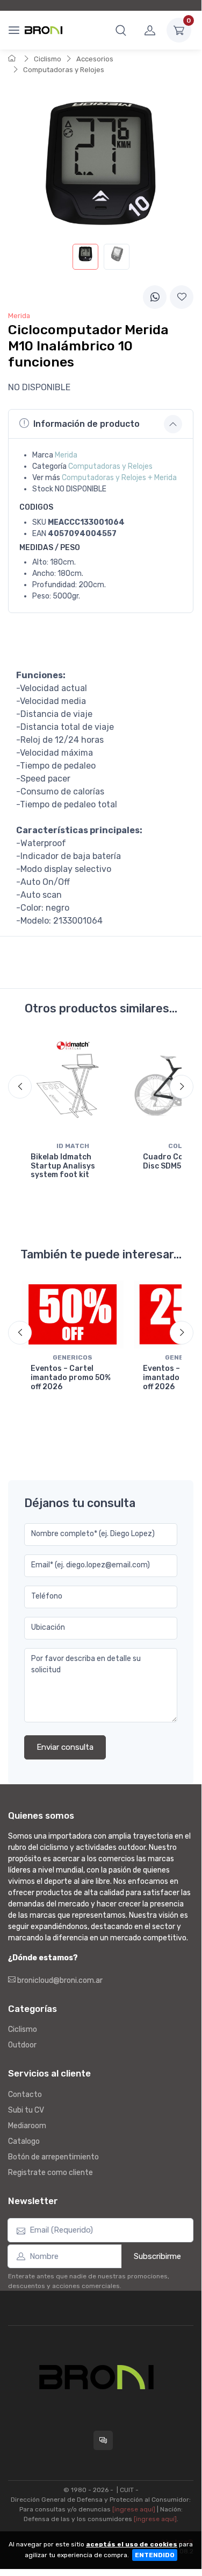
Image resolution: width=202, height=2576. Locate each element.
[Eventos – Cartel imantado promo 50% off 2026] (73, 1314)
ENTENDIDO (155, 2555)
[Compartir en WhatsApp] (155, 297)
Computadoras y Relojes (64, 70)
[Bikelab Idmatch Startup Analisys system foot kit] (73, 1086)
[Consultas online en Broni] (103, 2440)
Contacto (25, 2095)
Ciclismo (48, 59)
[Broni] (44, 30)
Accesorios (95, 59)
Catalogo (24, 2141)
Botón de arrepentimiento (53, 2157)
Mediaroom (27, 2126)
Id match (73, 1146)
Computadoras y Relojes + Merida (119, 478)
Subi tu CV (26, 2110)
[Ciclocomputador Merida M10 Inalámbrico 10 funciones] (85, 257)
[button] (121, 30)
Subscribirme (157, 2256)
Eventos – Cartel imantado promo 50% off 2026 (71, 1378)
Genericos (73, 1357)
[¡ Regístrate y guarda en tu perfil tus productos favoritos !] (182, 297)
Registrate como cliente (50, 2173)
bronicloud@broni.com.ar (59, 1980)
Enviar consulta (65, 1747)
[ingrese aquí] (134, 2509)
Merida (66, 455)
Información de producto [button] (86, 424)
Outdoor (22, 2045)
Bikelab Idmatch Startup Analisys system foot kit (63, 1166)
